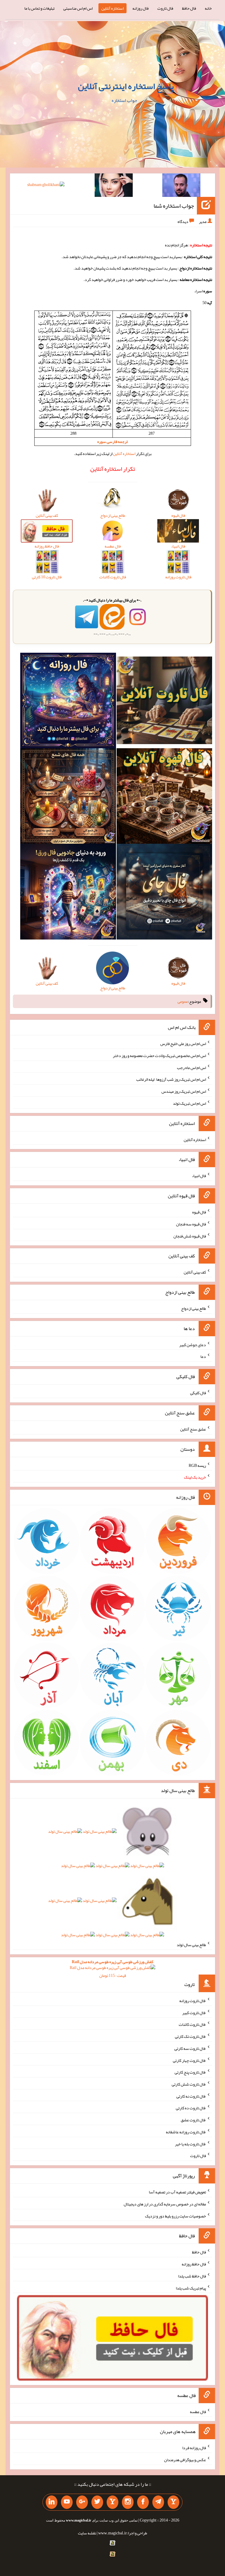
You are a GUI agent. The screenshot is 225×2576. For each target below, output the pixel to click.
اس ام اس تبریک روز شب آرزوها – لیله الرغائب (171, 1079)
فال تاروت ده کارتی (191, 2108)
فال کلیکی (198, 1393)
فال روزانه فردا (194, 2448)
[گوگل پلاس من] (82, 2502)
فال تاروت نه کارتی (191, 2096)
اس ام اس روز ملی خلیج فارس (183, 1044)
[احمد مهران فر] (181, 186)
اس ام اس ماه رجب (191, 1067)
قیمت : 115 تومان (112, 1969)
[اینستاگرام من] (128, 2502)
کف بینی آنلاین (195, 1272)
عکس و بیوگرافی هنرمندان (185, 2460)
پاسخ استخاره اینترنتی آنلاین (126, 86)
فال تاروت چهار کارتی (189, 2060)
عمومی (183, 1001)
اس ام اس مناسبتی (78, 8)
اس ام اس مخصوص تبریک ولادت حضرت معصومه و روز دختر (159, 1056)
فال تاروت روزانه (193, 2001)
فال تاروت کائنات (192, 2024)
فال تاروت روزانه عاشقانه (186, 2132)
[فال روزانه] (68, 702)
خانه (208, 8)
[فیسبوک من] (143, 2502)
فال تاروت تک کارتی (190, 2036)
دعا (203, 1356)
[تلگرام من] (158, 2502)
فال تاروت (165, 8)
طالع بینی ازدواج (194, 1308)
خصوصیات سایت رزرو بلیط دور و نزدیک (175, 2216)
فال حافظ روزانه (194, 2264)
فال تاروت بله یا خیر (190, 2144)
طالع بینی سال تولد (191, 1945)
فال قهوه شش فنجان (190, 1236)
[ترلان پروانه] (114, 186)
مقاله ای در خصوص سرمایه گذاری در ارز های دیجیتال (165, 2204)
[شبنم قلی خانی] (46, 186)
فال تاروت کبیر (194, 2012)
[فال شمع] (68, 797)
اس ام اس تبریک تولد (189, 1103)
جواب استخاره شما (174, 206)
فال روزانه (140, 8)
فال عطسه (198, 2411)
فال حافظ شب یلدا (192, 2276)
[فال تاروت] (164, 702)
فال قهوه (199, 1212)
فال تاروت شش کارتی (189, 2084)
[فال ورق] (68, 893)
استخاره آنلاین (112, 8)
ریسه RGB (197, 1465)
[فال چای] (164, 893)
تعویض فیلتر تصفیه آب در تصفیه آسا (177, 2192)
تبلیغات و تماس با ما (39, 8)
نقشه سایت (87, 2533)
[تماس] (112, 2502)
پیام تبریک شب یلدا (191, 2288)
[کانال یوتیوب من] (67, 2502)
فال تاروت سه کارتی (190, 2048)
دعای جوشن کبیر (193, 1344)
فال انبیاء (199, 1176)
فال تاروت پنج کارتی (190, 2072)
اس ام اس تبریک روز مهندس (184, 1091)
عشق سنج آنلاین (193, 1429)
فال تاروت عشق (193, 2120)
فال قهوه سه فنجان (191, 1224)
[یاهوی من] (173, 2502)
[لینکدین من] (52, 2502)
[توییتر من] (97, 2502)
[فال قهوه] (164, 797)
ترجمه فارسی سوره (112, 441)
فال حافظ (189, 8)
